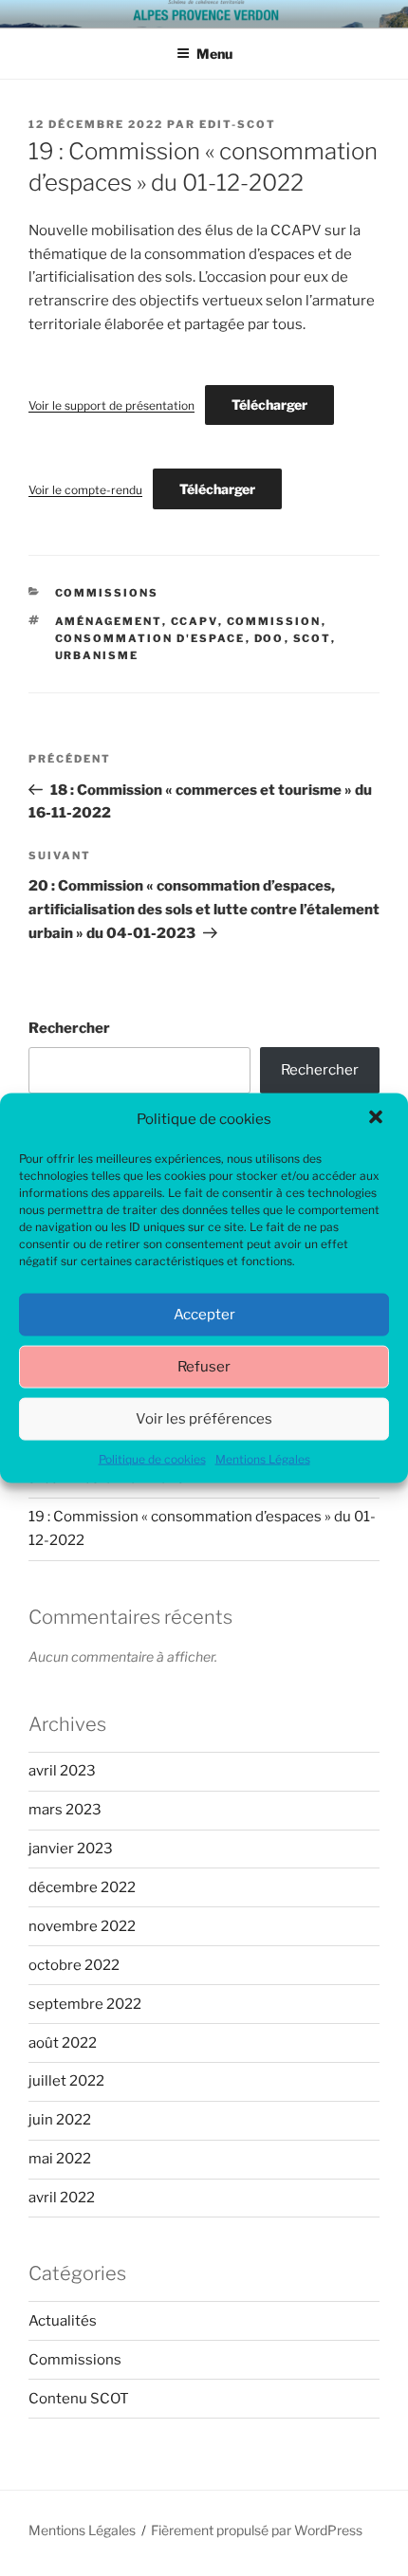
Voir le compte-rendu (85, 490)
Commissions (107, 593)
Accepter (204, 1315)
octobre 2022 (74, 1965)
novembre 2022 (82, 1926)
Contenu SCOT (79, 2399)
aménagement (109, 621)
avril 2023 (62, 1771)
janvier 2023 (71, 1849)
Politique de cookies (152, 1458)
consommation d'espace (150, 638)
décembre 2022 (82, 1887)
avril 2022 (62, 2198)
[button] (378, 1119)
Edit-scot (238, 124)
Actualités (63, 2321)
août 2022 (63, 2043)
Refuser (204, 1367)
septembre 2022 (85, 2004)
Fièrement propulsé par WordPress (257, 2530)
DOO (269, 638)
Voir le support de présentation (111, 405)
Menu (214, 54)
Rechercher (69, 1028)
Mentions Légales (263, 1458)
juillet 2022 (66, 2081)
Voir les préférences (204, 1419)
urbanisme (97, 655)
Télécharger (269, 405)
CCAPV (195, 621)
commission (274, 621)
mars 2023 (65, 1810)
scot (312, 638)
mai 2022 (60, 2159)
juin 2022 (60, 2120)
